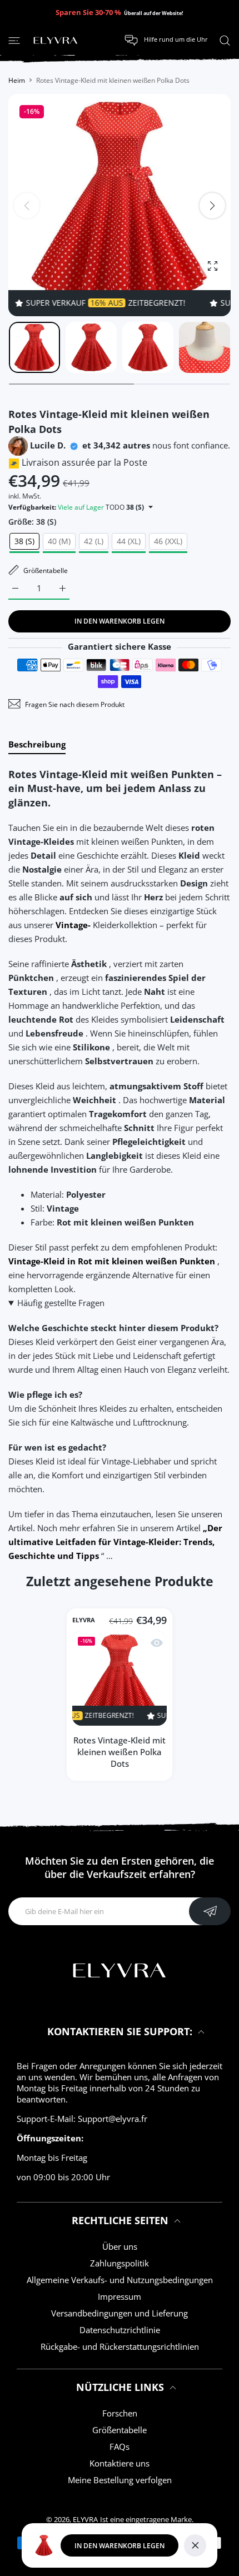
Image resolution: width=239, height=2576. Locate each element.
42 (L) (94, 541)
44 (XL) (129, 541)
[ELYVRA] (56, 41)
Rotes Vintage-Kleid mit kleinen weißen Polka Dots (120, 1752)
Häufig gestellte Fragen (61, 1303)
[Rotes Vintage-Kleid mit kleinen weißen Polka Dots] (120, 1678)
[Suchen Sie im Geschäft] (225, 40)
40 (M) (59, 541)
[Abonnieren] (210, 1911)
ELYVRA (84, 1620)
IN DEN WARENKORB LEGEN (120, 2546)
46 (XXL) (168, 541)
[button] (212, 206)
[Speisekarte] (14, 40)
